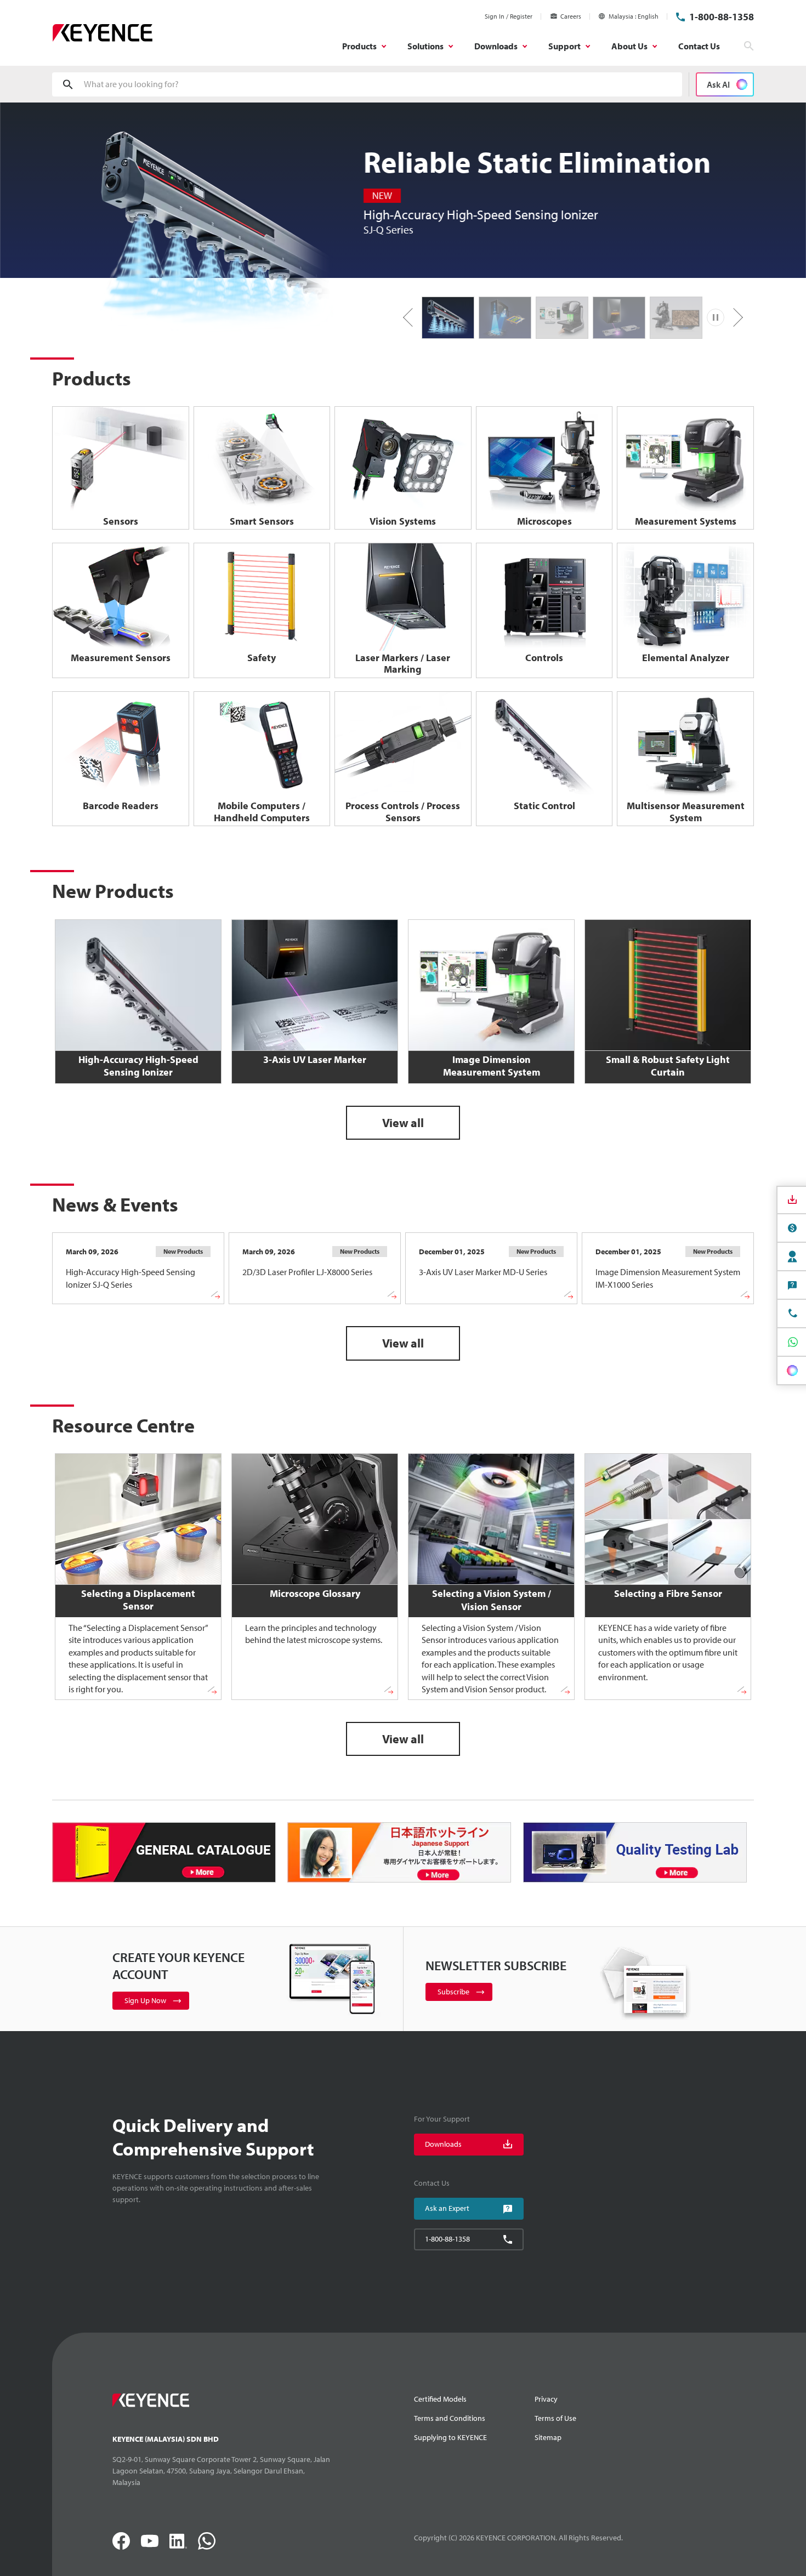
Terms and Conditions (450, 2418)
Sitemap (548, 2437)
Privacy (546, 2399)
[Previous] (412, 317)
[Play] (716, 317)
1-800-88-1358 (722, 17)
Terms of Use (555, 2418)
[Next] (734, 317)
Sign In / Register (509, 16)
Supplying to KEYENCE (450, 2437)
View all (403, 1123)
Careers (571, 16)
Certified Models (440, 2399)
